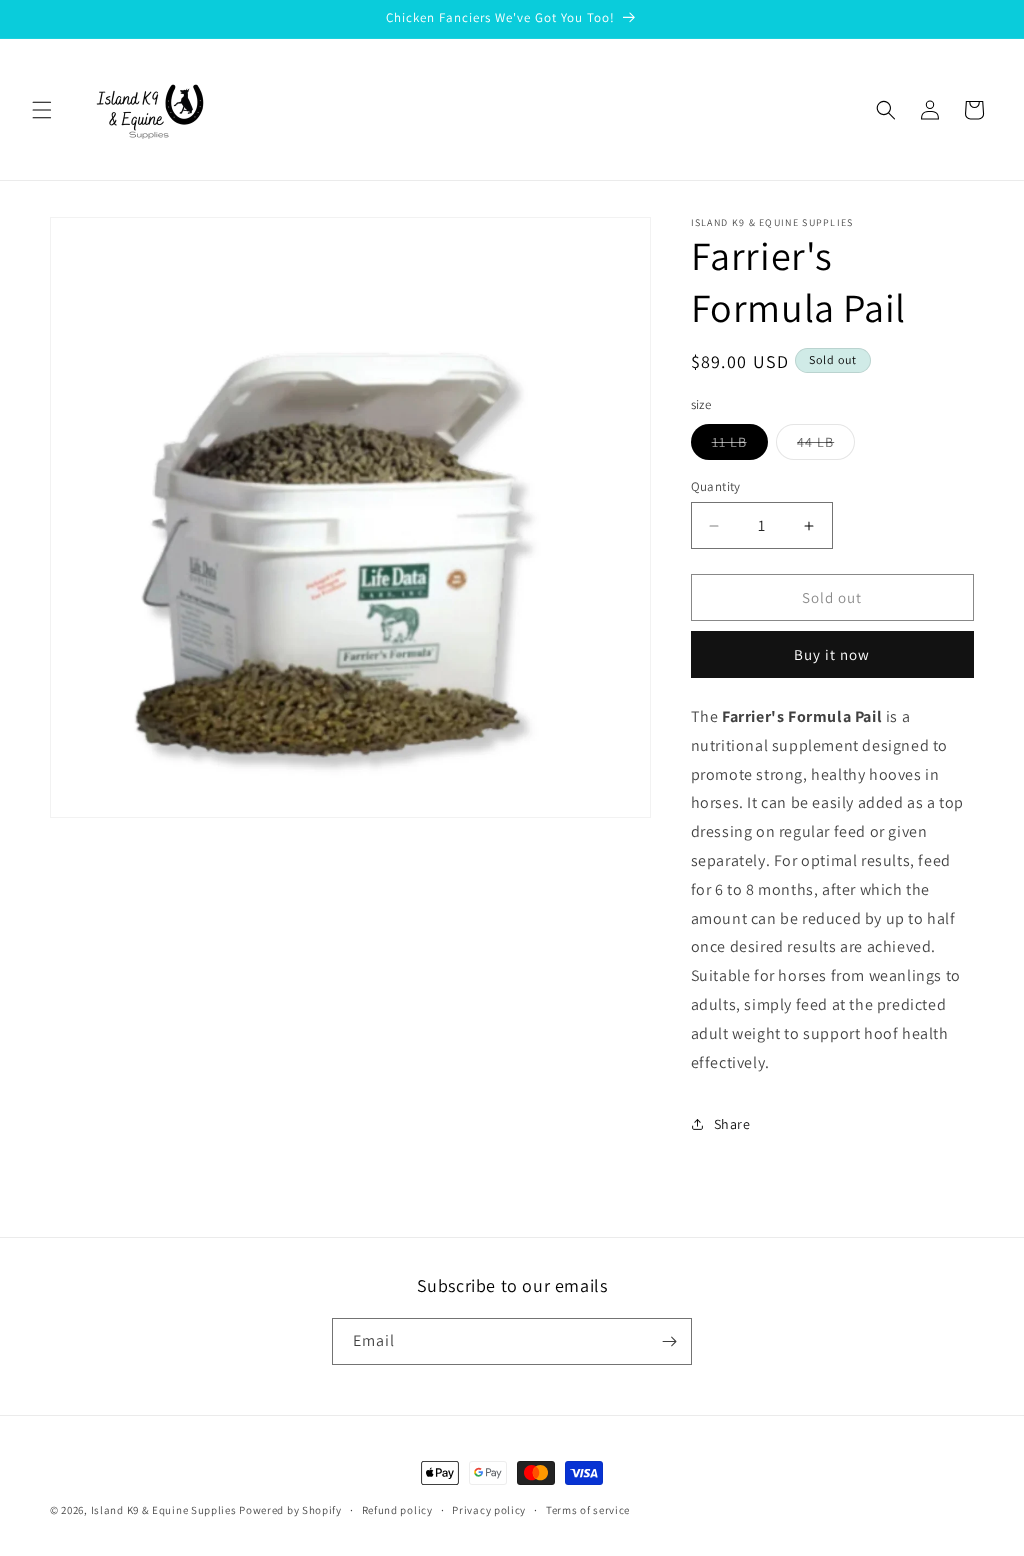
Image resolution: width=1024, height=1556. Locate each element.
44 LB (826, 446)
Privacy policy (489, 1510)
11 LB (740, 446)
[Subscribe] (669, 1341)
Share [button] (732, 1124)
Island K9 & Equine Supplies (164, 1510)
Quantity (716, 486)
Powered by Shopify (290, 1510)
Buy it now (832, 654)
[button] (42, 110)
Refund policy (397, 1510)
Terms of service (588, 1510)
